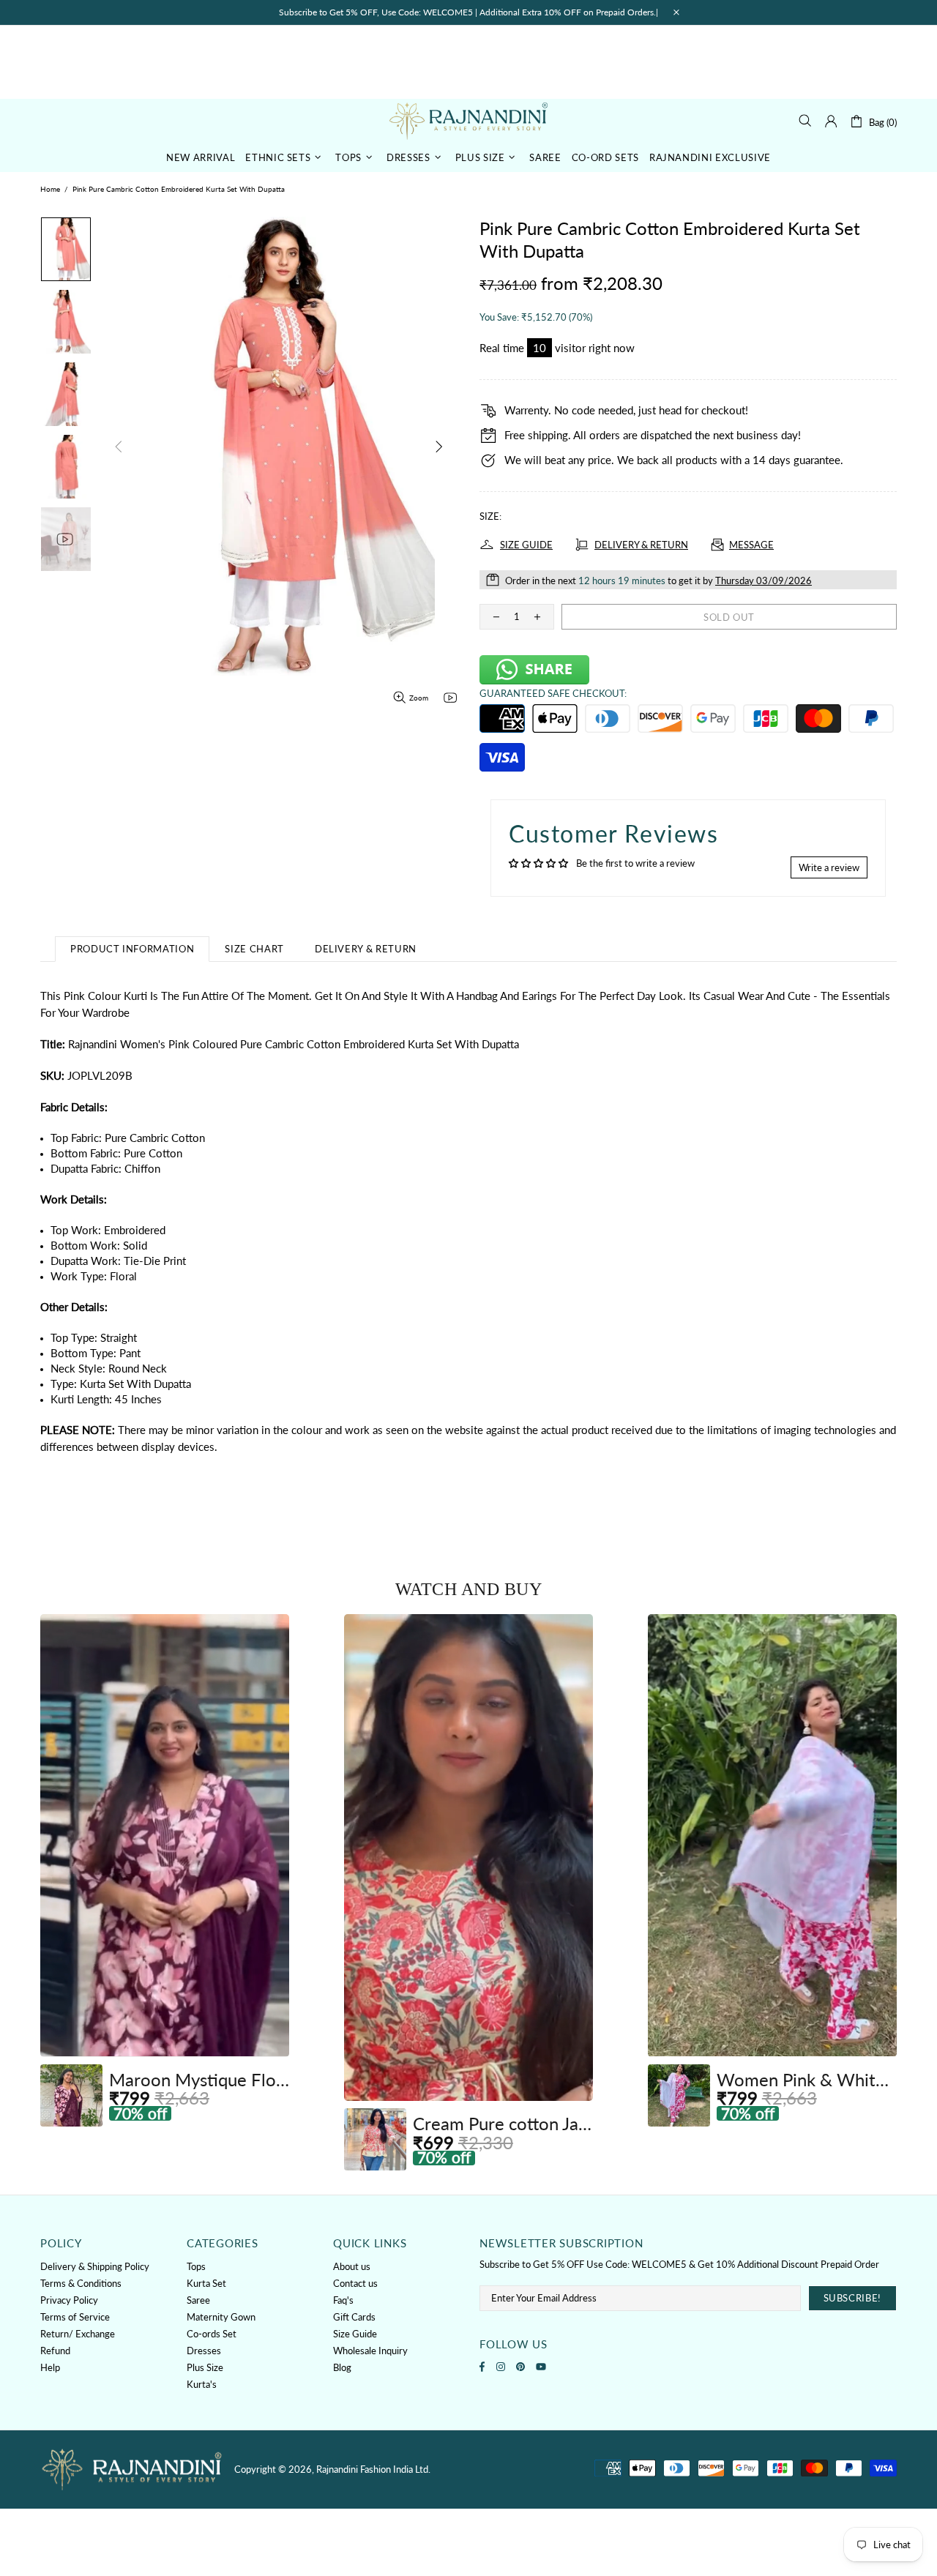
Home (50, 189)
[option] (165, 1870)
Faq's (343, 2300)
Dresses (204, 2351)
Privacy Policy (69, 2300)
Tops (196, 2266)
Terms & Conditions (81, 2283)
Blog (342, 2367)
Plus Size (205, 2367)
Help (50, 2367)
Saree (198, 2300)
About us (352, 2266)
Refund (55, 2351)
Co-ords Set (212, 2334)
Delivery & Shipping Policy (95, 2266)
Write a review (829, 867)
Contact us (355, 2283)
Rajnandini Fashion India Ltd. (468, 120)
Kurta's (202, 2384)
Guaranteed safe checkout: (553, 693)
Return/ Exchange (78, 2334)
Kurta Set (206, 2283)
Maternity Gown (221, 2317)
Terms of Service (75, 2317)
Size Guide (355, 2334)
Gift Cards (354, 2317)
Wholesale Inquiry (370, 2351)
